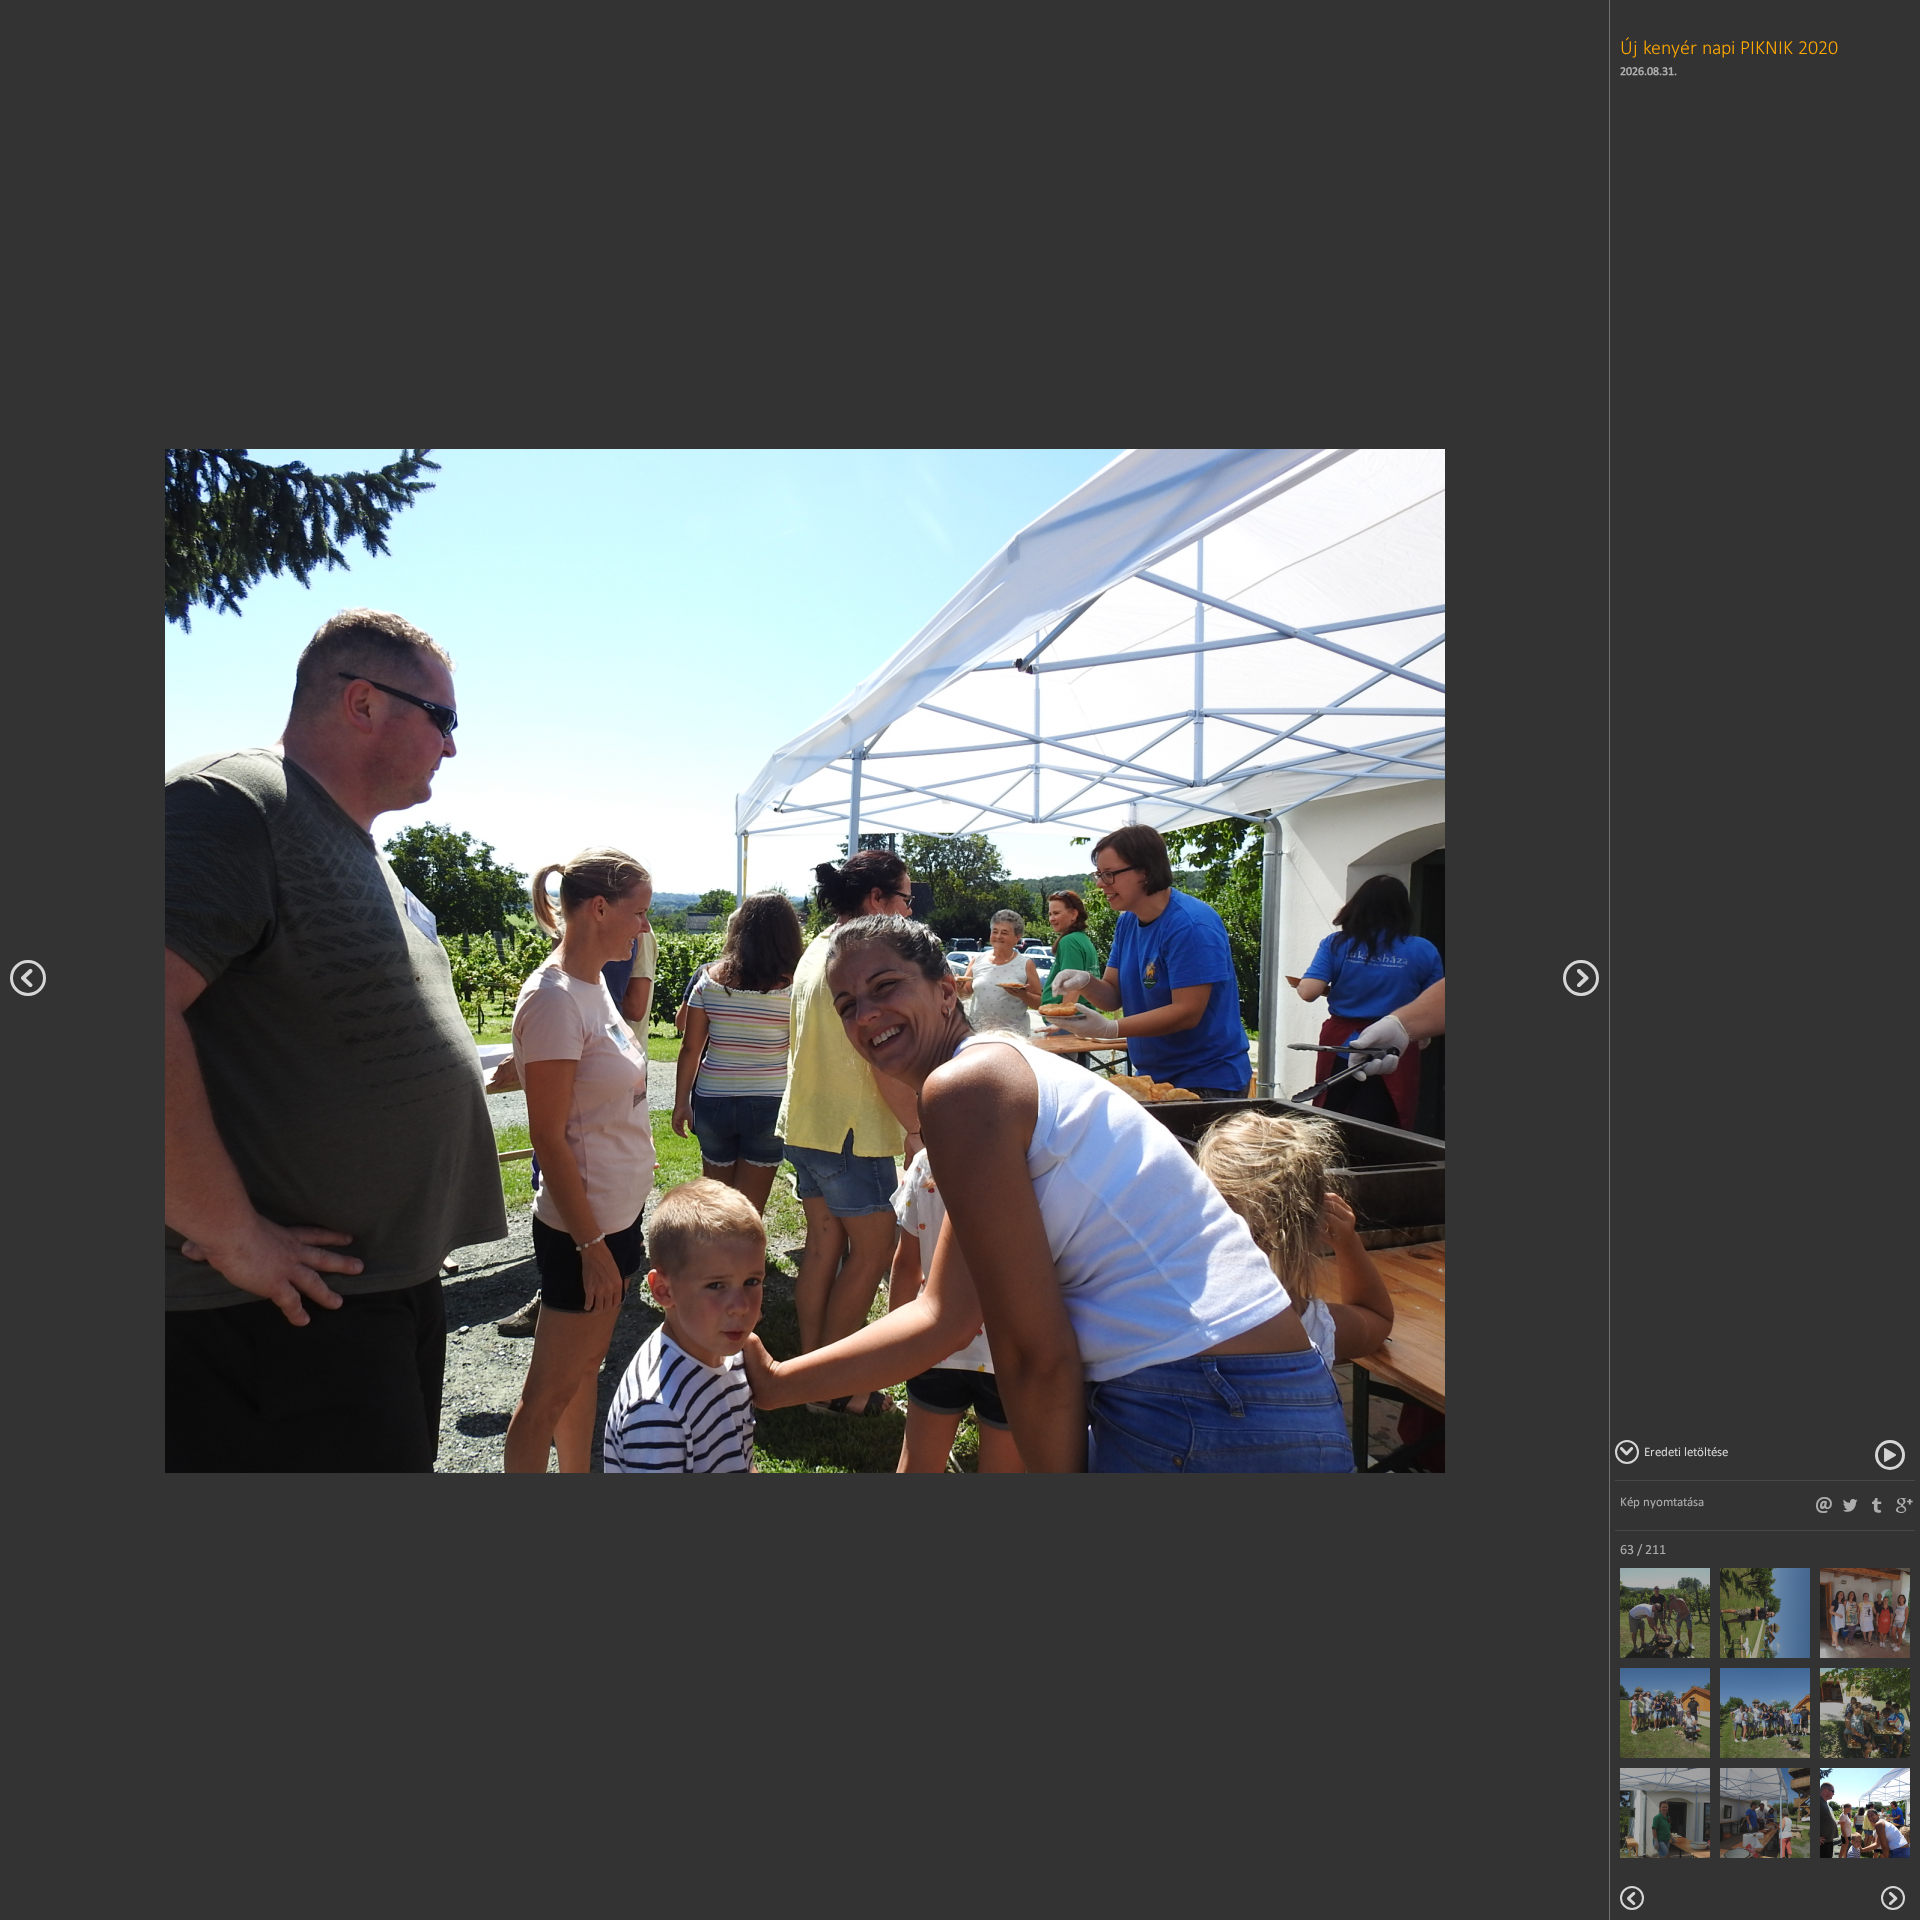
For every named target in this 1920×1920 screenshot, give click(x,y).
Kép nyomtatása (1662, 1501)
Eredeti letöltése (1686, 1451)
